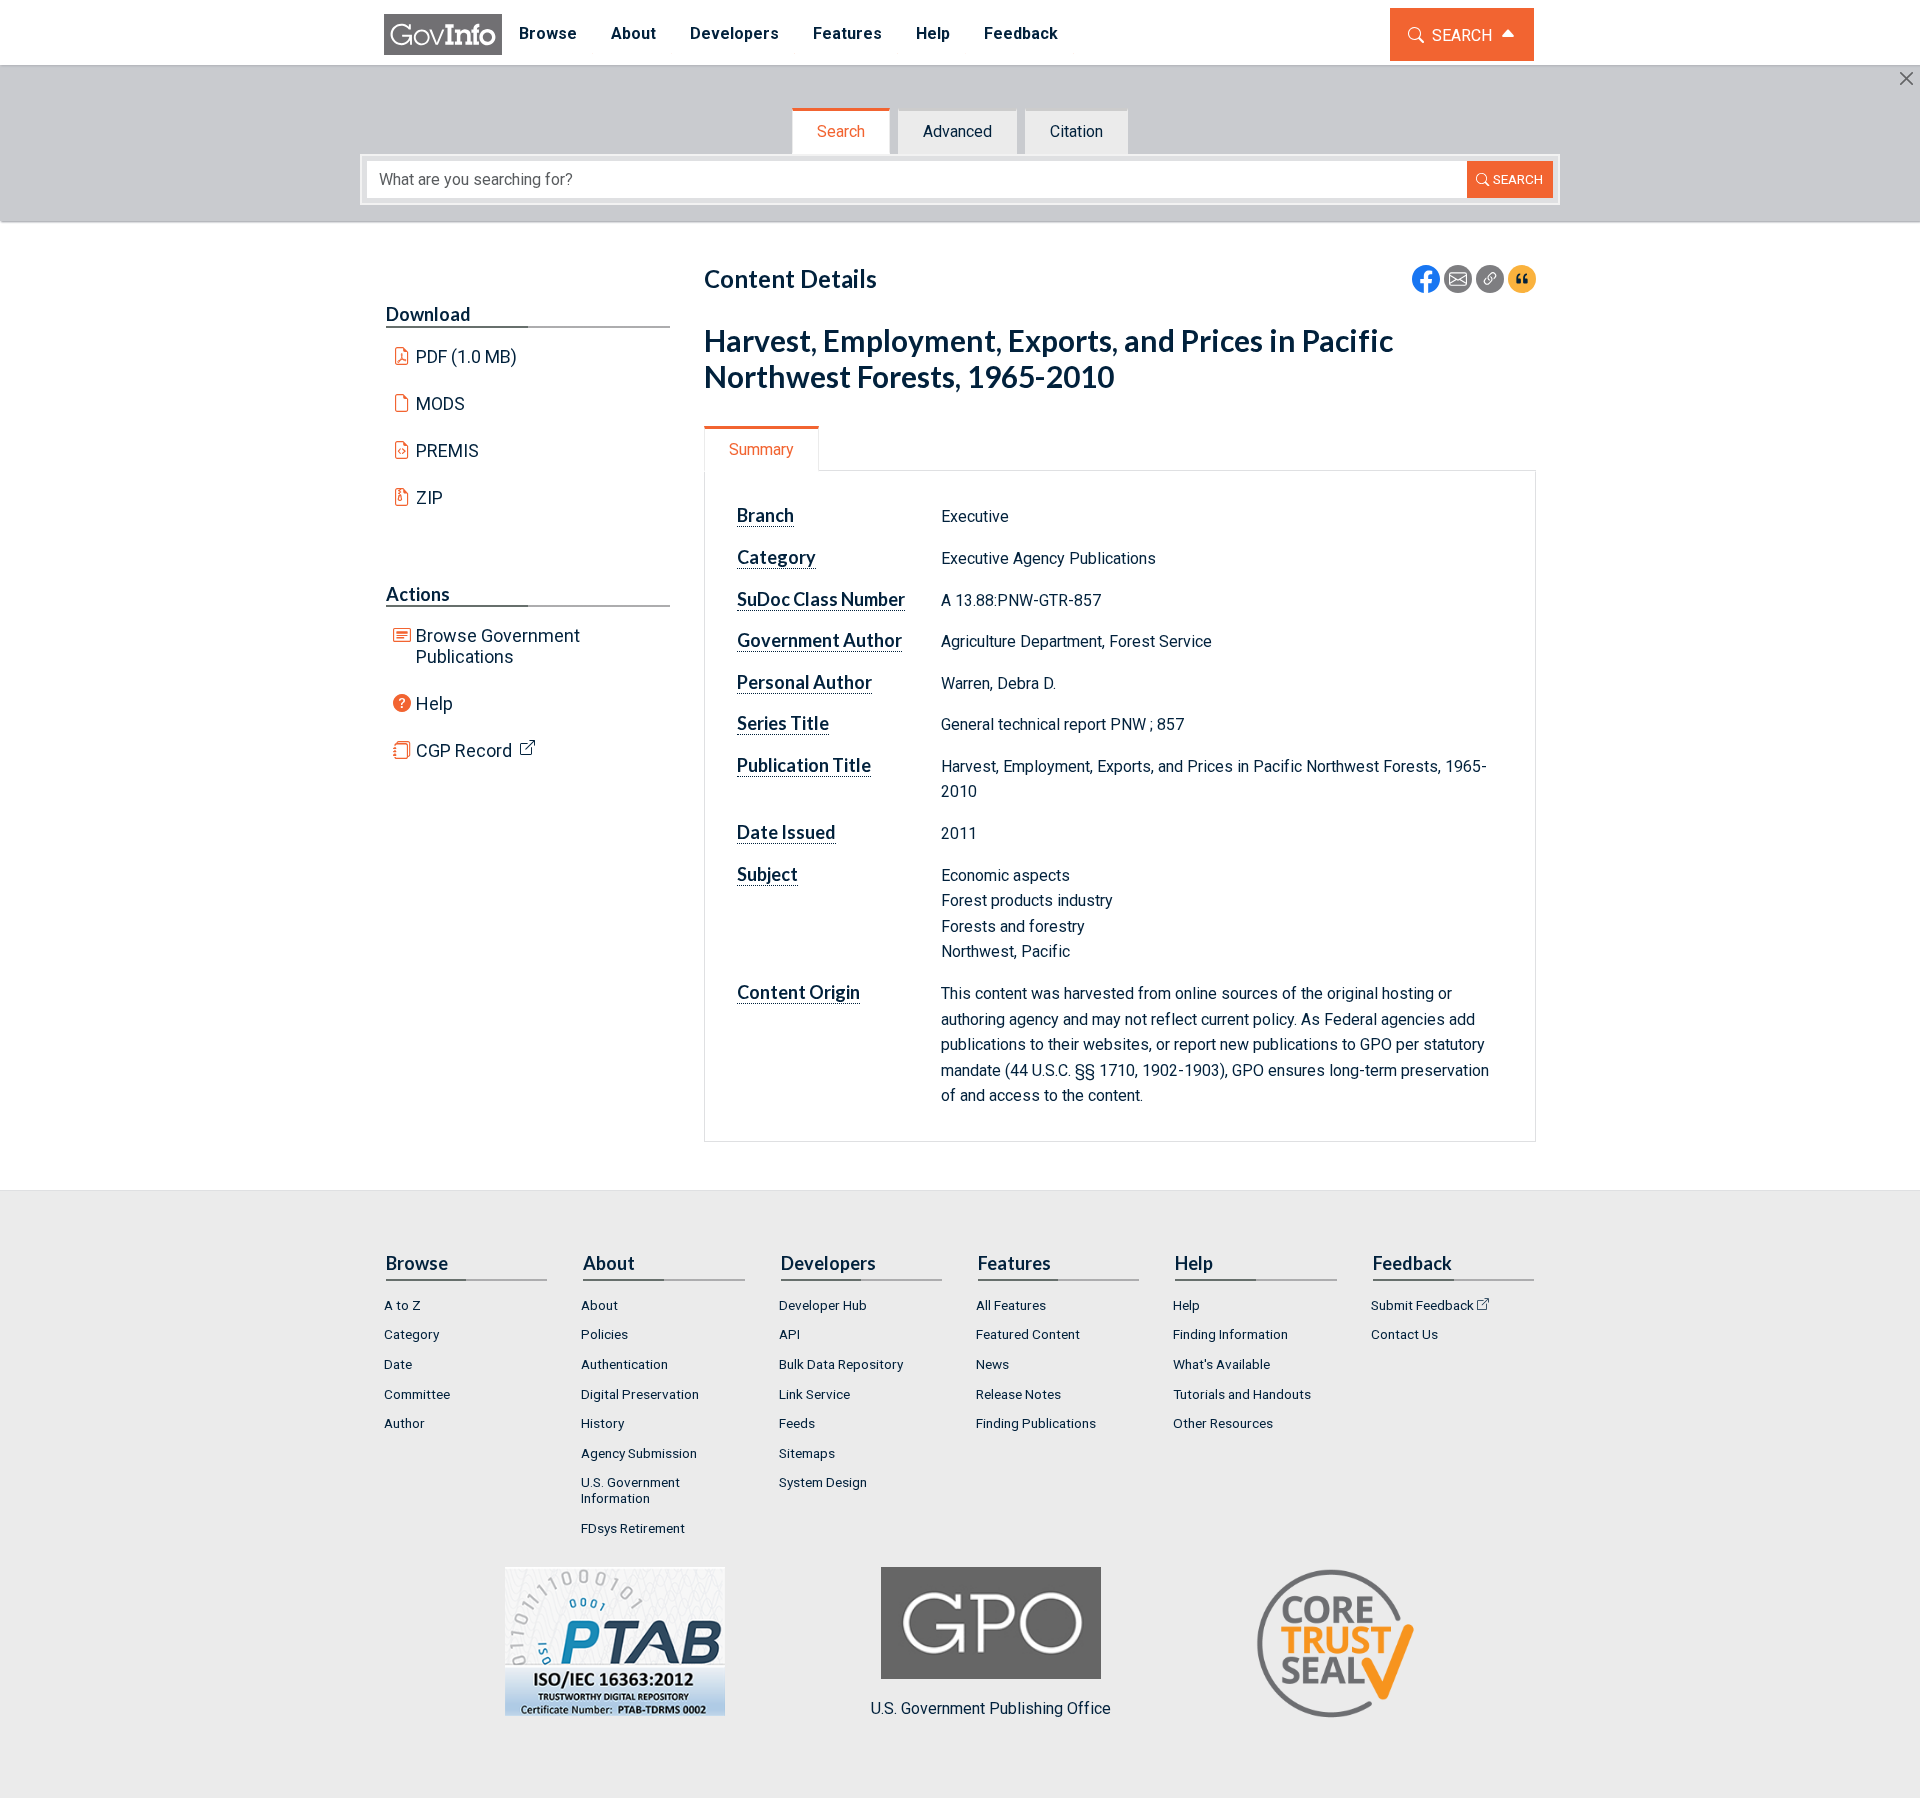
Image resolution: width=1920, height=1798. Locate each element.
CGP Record (464, 750)
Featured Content (1028, 1334)
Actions (418, 594)
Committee (417, 1394)
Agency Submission (639, 1453)
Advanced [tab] (957, 131)
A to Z (402, 1305)
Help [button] (933, 33)
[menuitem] (548, 34)
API (789, 1334)
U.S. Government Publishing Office (991, 1708)
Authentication (624, 1364)
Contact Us (1404, 1334)
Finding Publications (1036, 1423)
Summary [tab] (761, 449)
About (599, 1305)
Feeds (797, 1423)
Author (404, 1423)
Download (428, 314)
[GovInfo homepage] (443, 34)
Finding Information (1230, 1334)
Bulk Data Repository (841, 1364)
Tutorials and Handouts (1242, 1394)
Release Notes (1018, 1394)
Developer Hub (823, 1305)
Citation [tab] (1076, 131)
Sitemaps (807, 1453)
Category (411, 1334)
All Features (1011, 1305)
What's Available (1221, 1364)
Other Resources (1223, 1423)
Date (398, 1364)
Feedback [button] (1021, 33)
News (992, 1364)
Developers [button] (734, 33)
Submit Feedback (1422, 1305)
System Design (823, 1482)
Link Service (814, 1394)
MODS (440, 403)
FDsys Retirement (633, 1528)
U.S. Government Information (630, 1490)
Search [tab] (841, 131)
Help (434, 703)
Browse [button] (548, 33)
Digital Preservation (640, 1394)
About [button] (633, 33)
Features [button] (847, 33)
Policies (604, 1334)
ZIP (429, 497)
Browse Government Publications (498, 646)
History (602, 1423)
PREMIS (447, 450)
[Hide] (1906, 78)
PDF (467, 356)
